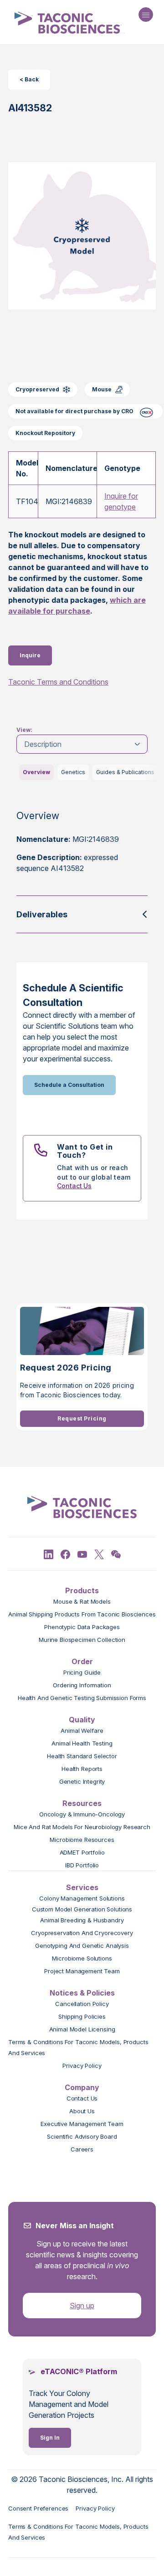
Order (82, 1661)
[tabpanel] (82, 849)
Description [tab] (43, 744)
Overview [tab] (36, 772)
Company (82, 2087)
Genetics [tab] (73, 772)
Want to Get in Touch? (85, 1151)
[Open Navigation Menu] (146, 15)
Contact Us (74, 1186)
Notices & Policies (82, 1993)
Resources (82, 1803)
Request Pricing (82, 1418)
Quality (82, 1720)
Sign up (82, 2306)
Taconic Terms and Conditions (58, 682)
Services (82, 1887)
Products (82, 1591)
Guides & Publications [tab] (125, 772)
